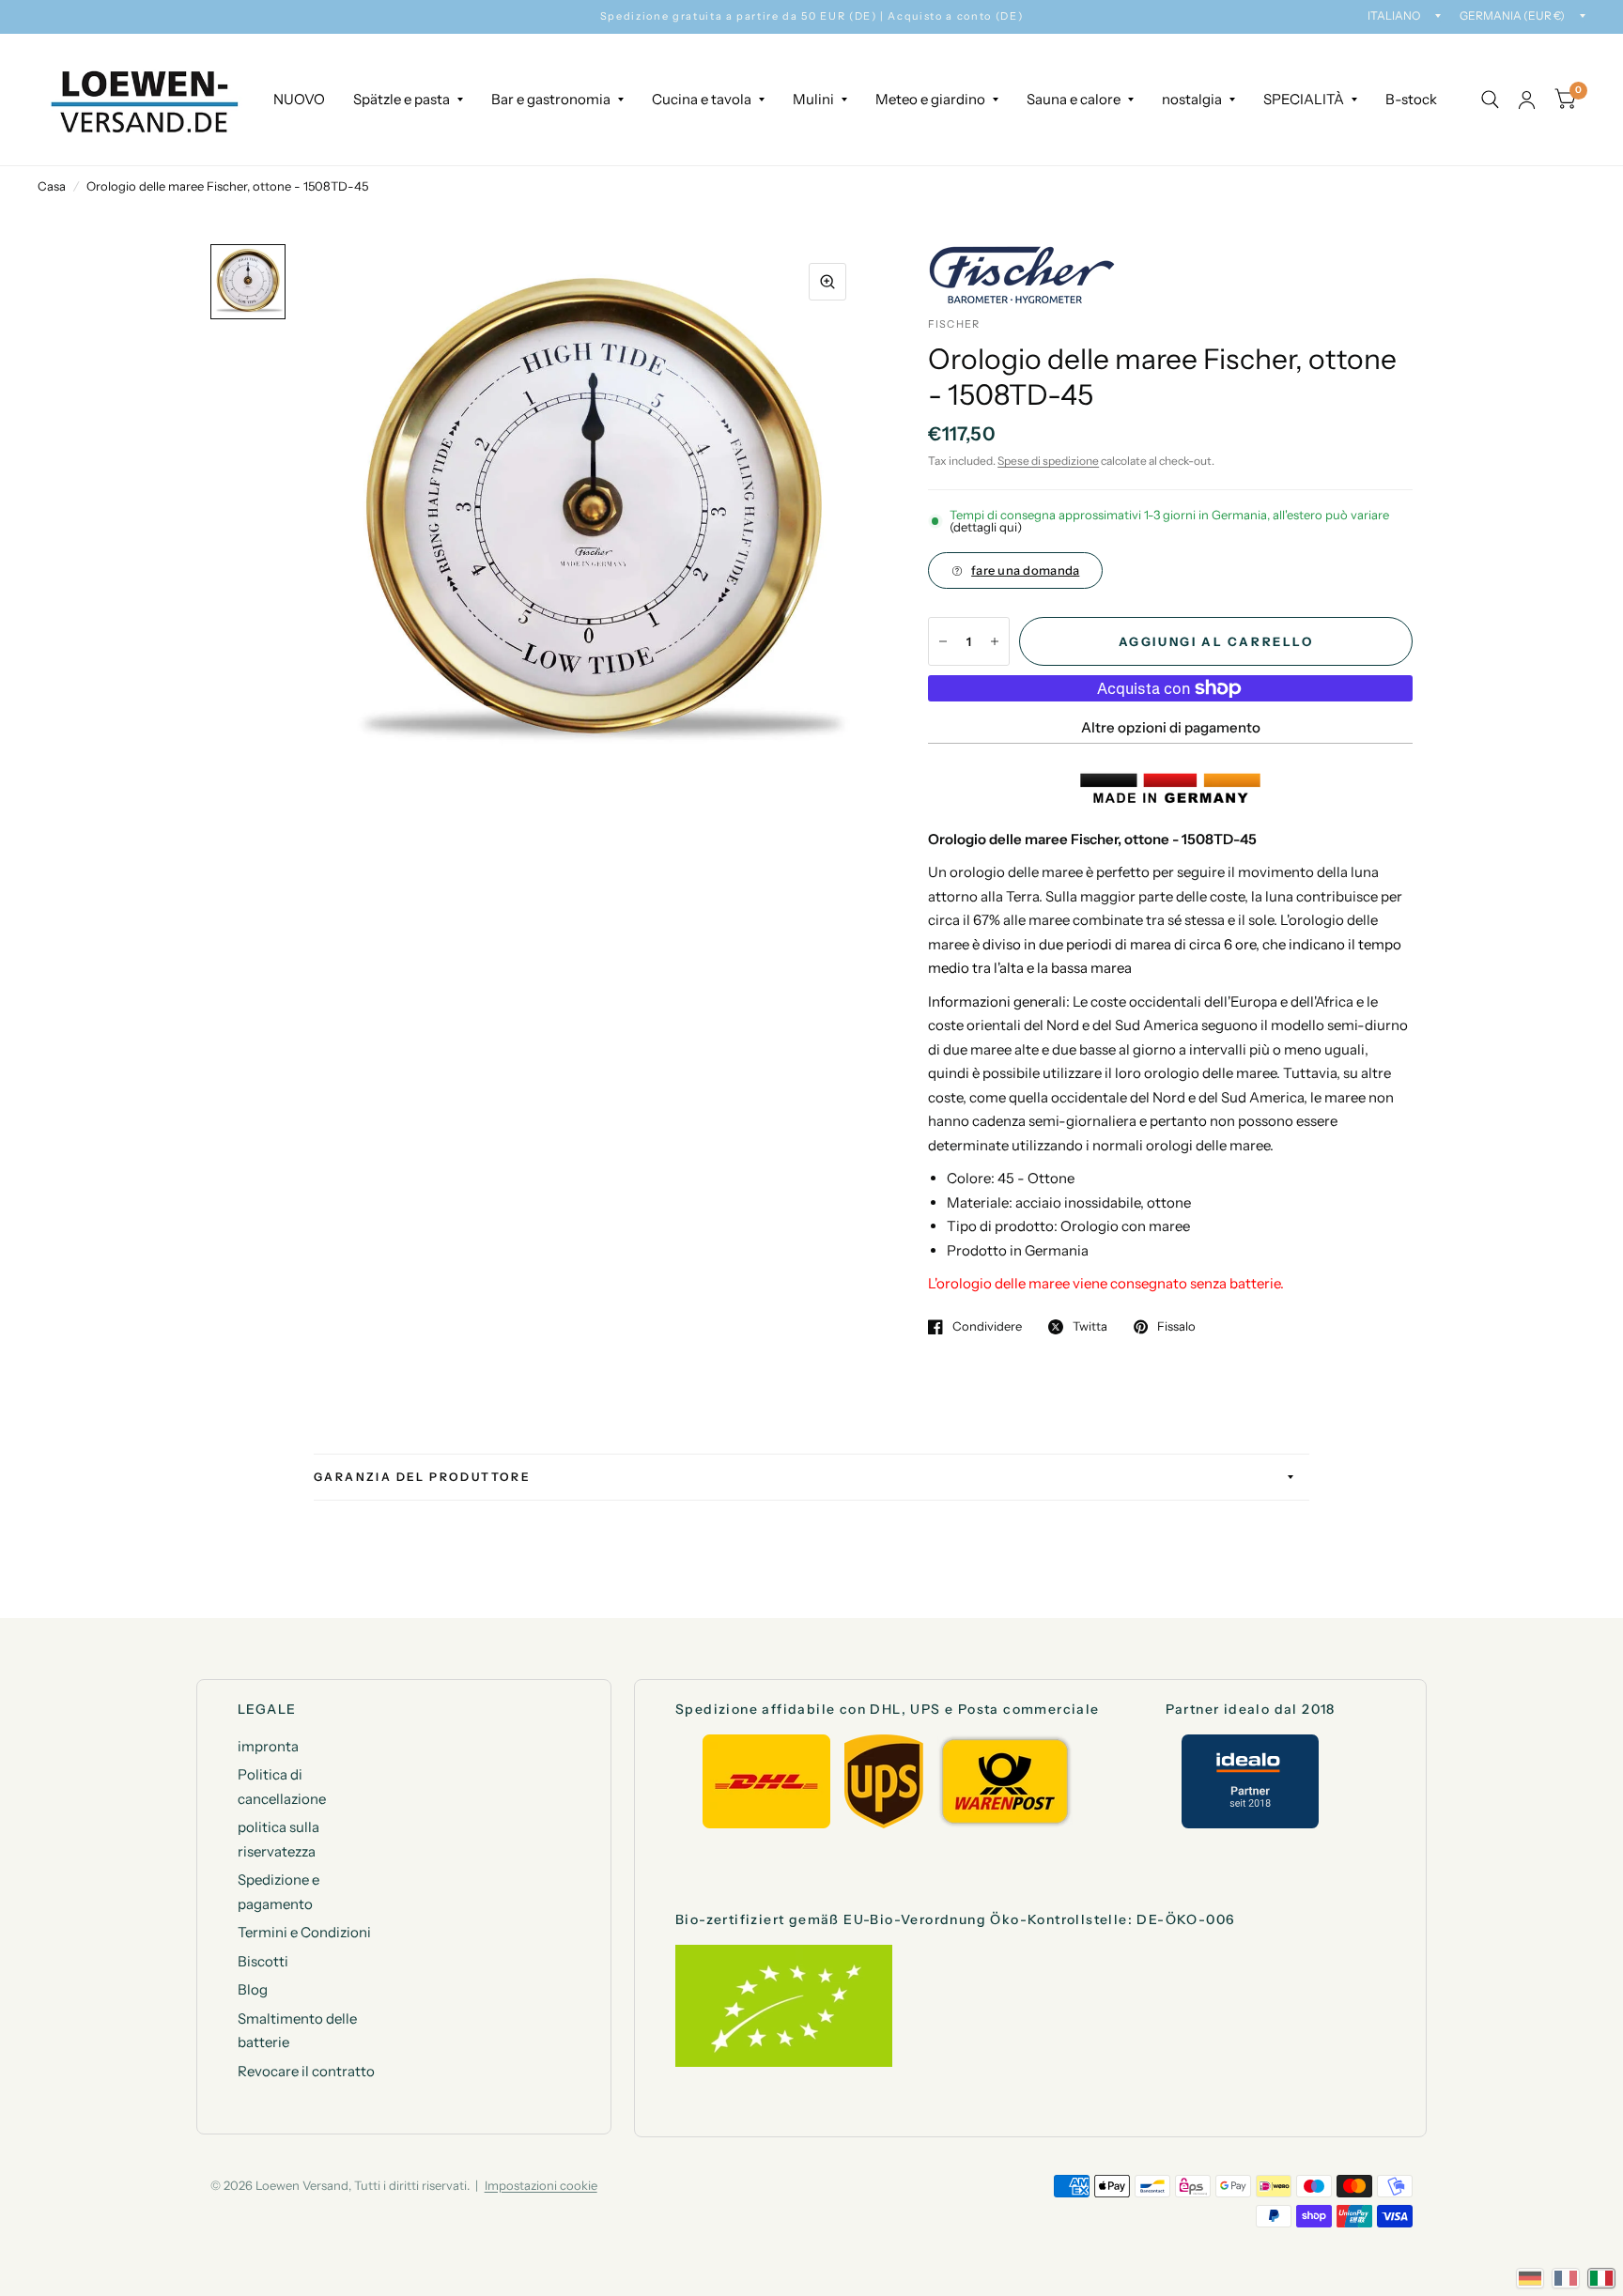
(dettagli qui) (986, 527)
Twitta (1090, 1327)
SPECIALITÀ (1304, 99)
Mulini (813, 99)
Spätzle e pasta (402, 99)
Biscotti (263, 1961)
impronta (268, 1746)
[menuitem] (299, 100)
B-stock (1411, 99)
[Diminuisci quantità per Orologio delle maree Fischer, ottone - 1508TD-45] (943, 641)
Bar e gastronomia (551, 99)
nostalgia (1192, 99)
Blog (253, 1989)
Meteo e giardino (930, 99)
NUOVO (299, 99)
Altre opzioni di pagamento (1171, 727)
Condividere (987, 1327)
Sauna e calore (1074, 99)
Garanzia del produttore (422, 1477)
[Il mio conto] (1527, 100)
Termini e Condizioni (304, 1932)
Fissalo (1176, 1327)
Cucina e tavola (702, 99)
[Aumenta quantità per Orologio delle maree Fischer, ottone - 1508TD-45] (995, 641)
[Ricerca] (1490, 100)
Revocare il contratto (306, 2071)
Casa (52, 186)
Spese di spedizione (1048, 461)
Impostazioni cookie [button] (541, 2185)
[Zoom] (827, 282)
